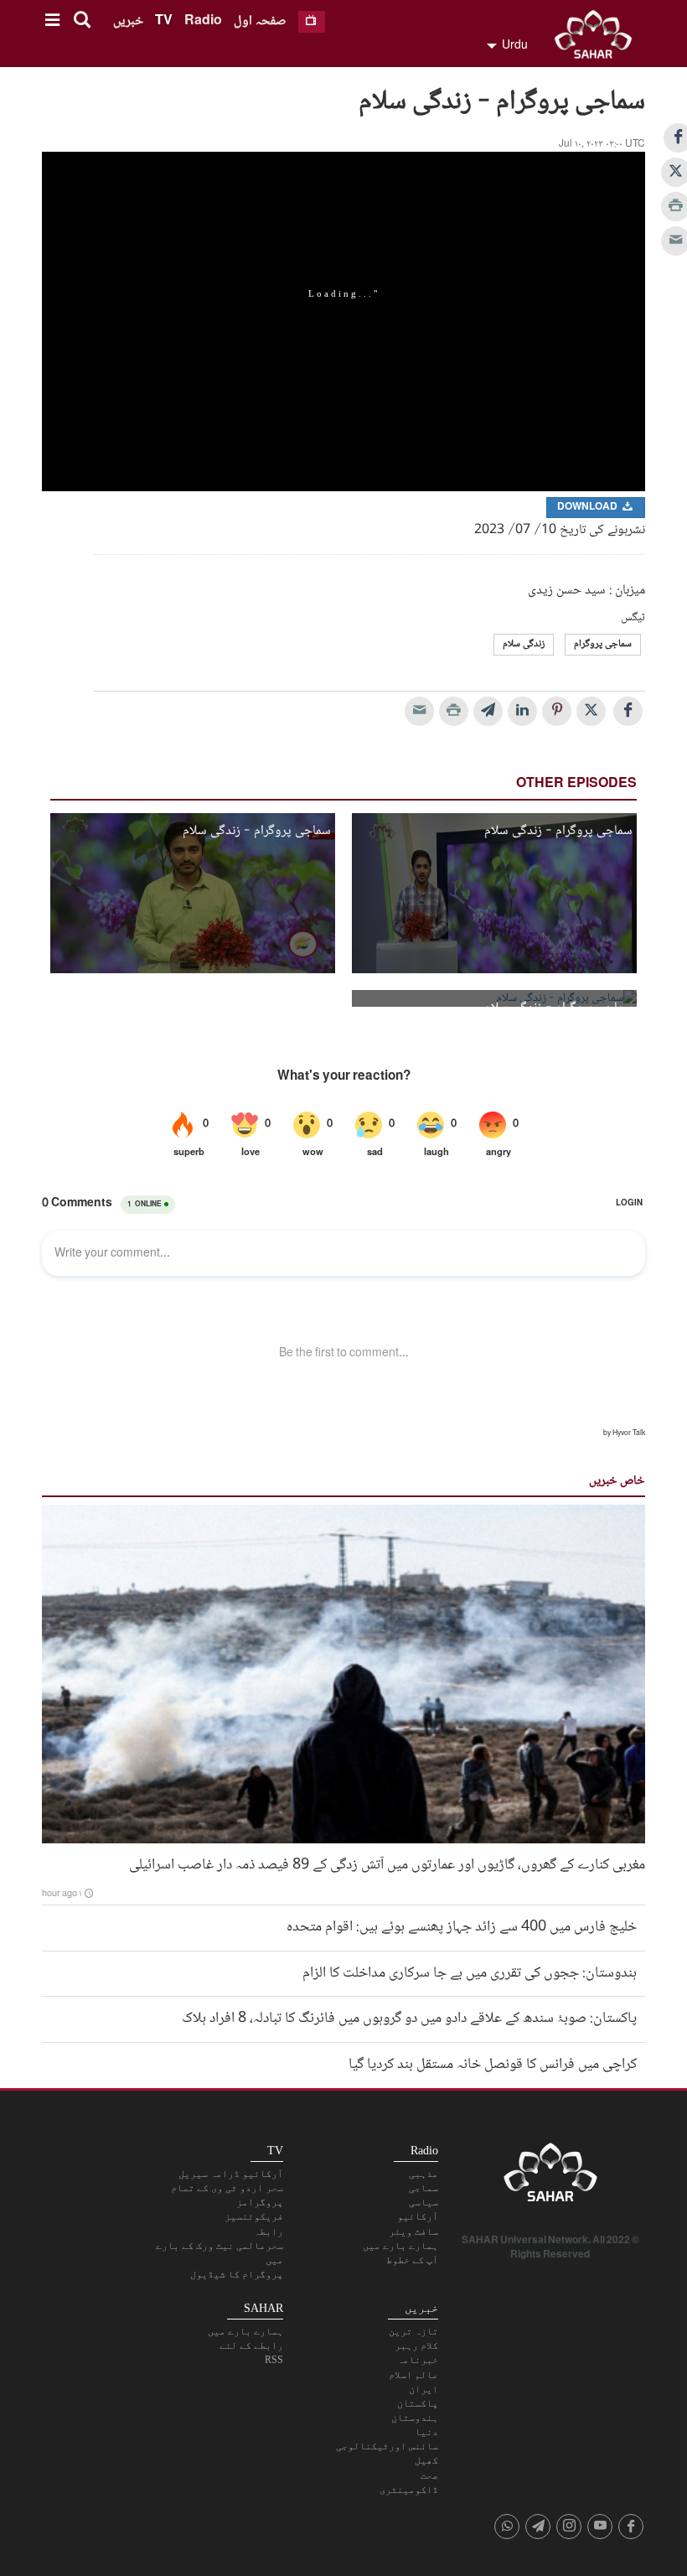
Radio (203, 21)
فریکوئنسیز (254, 2216)
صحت (429, 2475)
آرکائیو (418, 2216)
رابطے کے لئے (251, 2345)
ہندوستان (415, 2418)
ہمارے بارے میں (400, 2246)
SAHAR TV (550, 2177)
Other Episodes (576, 784)
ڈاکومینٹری (409, 2490)
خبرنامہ (418, 2360)
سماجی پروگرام (603, 644)
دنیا (426, 2432)
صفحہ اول (260, 21)
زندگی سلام (524, 644)
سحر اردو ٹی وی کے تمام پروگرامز (227, 2195)
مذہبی (424, 2174)
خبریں (128, 21)
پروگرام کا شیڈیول (237, 2274)
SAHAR (599, 38)
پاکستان (418, 2403)
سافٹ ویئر (413, 2231)
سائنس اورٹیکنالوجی (387, 2446)
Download (589, 508)
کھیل (426, 2460)
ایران (424, 2389)
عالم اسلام (413, 2375)
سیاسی (424, 2202)
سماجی (424, 2188)
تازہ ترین (413, 2331)
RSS (274, 2360)
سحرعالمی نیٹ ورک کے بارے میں (220, 2253)
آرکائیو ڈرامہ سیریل (231, 2174)
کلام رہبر (416, 2345)
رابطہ (269, 2231)
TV (164, 21)
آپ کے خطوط (412, 2260)
